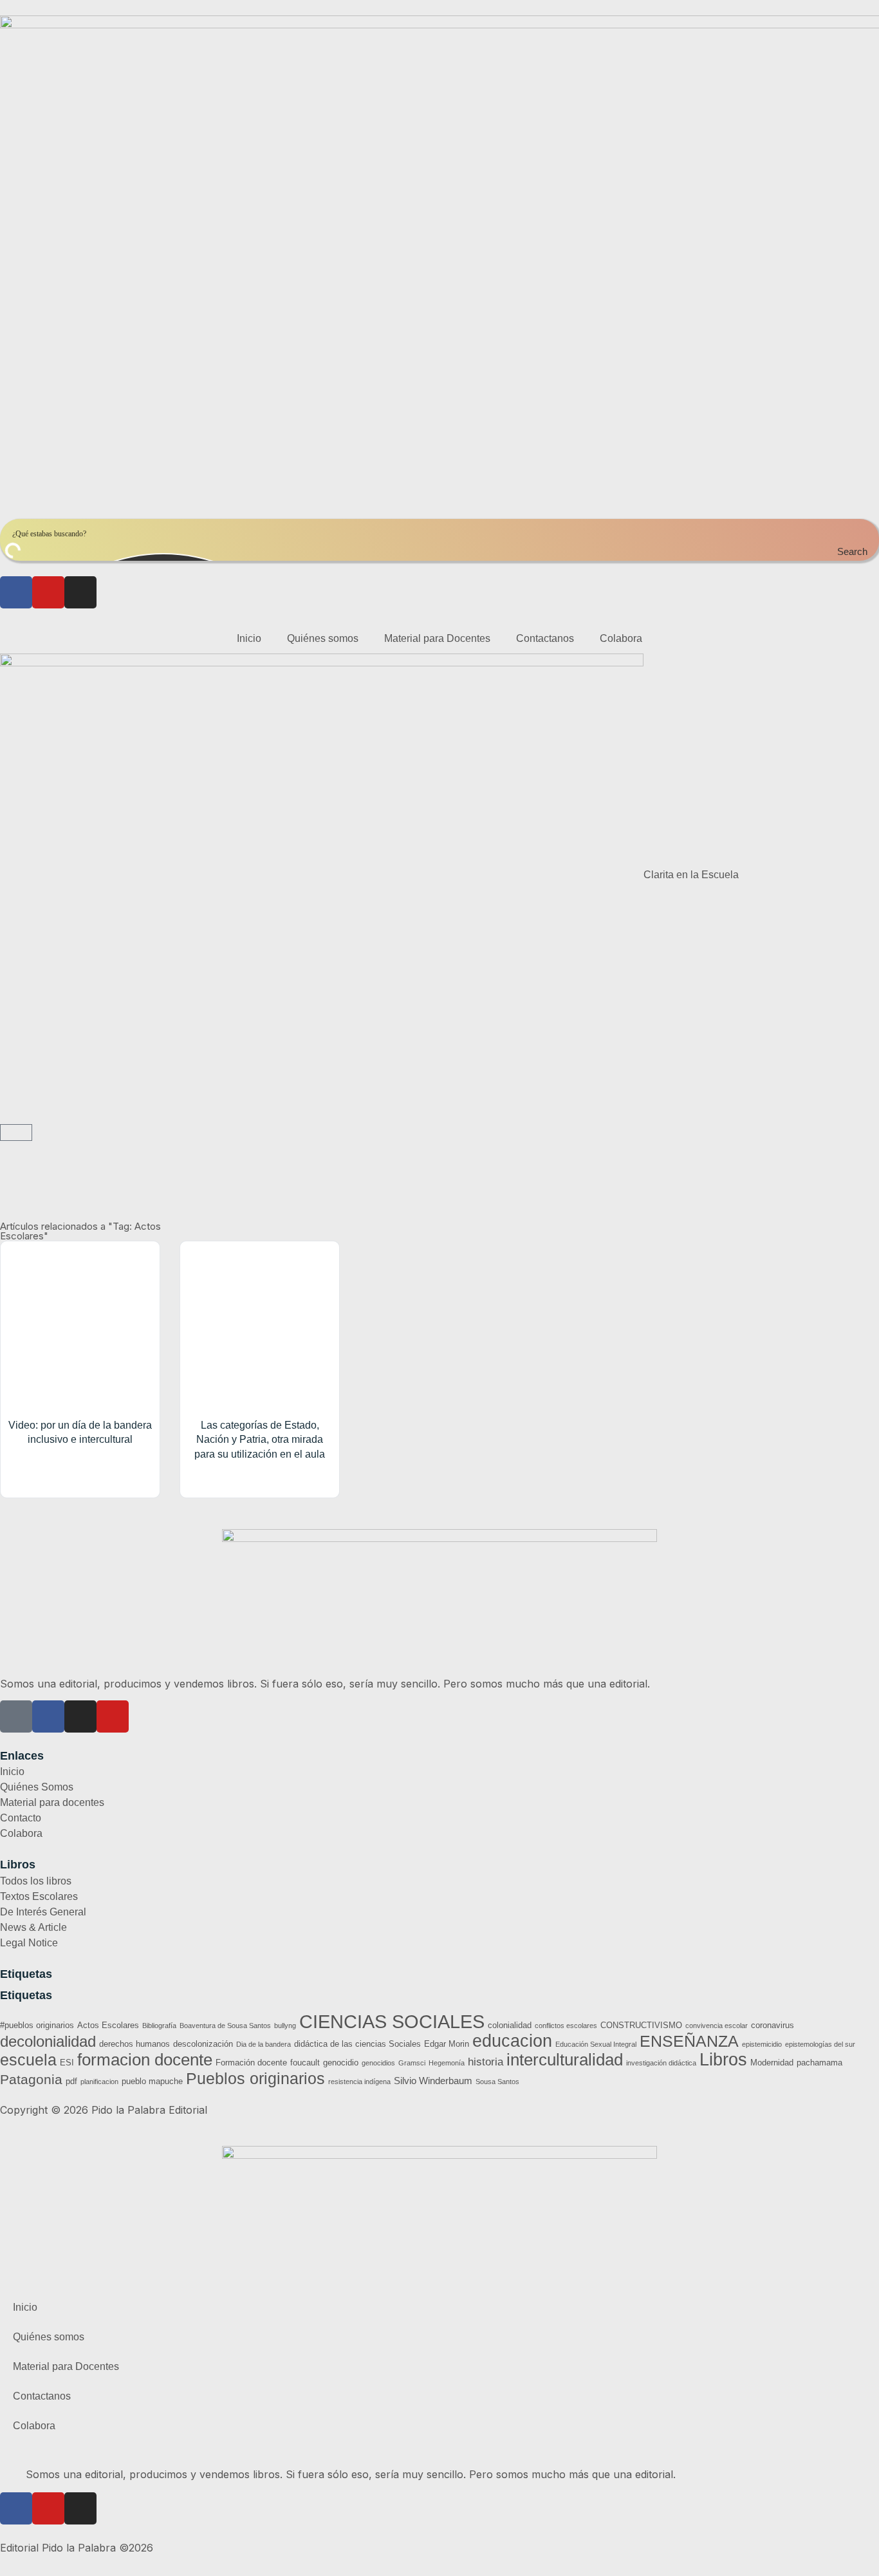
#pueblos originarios (37, 2025)
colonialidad (510, 2025)
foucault (305, 2063)
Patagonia (31, 2079)
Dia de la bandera (264, 2044)
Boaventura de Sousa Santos (225, 2026)
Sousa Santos (497, 2082)
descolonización (203, 2044)
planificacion (99, 2082)
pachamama (819, 2063)
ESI (67, 2063)
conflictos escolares (566, 2026)
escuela (28, 2060)
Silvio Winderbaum (433, 2081)
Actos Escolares (108, 2025)
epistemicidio (762, 2044)
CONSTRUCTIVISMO (641, 2025)
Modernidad (772, 2063)
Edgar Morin (447, 2044)
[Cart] (16, 1133)
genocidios (378, 2063)
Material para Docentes (437, 638)
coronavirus (773, 2025)
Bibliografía (159, 2026)
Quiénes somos (323, 638)
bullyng (285, 2026)
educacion (512, 2041)
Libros (723, 2060)
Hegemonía (447, 2063)
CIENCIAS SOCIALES (392, 2021)
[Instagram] (80, 592)
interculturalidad (565, 2060)
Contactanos (545, 638)
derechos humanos (134, 2044)
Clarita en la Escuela (691, 875)
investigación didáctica (661, 2063)
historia (486, 2062)
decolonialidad (48, 2041)
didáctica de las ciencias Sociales (357, 2044)
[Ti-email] (16, 1716)
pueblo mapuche (152, 2081)
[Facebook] (16, 592)
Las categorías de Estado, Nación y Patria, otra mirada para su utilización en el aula (260, 1440)
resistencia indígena (359, 2082)
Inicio (249, 638)
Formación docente (251, 2063)
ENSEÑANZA (689, 2041)
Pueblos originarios (255, 2078)
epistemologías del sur (820, 2044)
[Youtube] (48, 592)
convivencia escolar (717, 2026)
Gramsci (412, 2063)
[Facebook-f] (48, 1716)
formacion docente (145, 2060)
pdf (71, 2081)
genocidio (341, 2063)
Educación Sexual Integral (596, 2044)
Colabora (621, 638)
